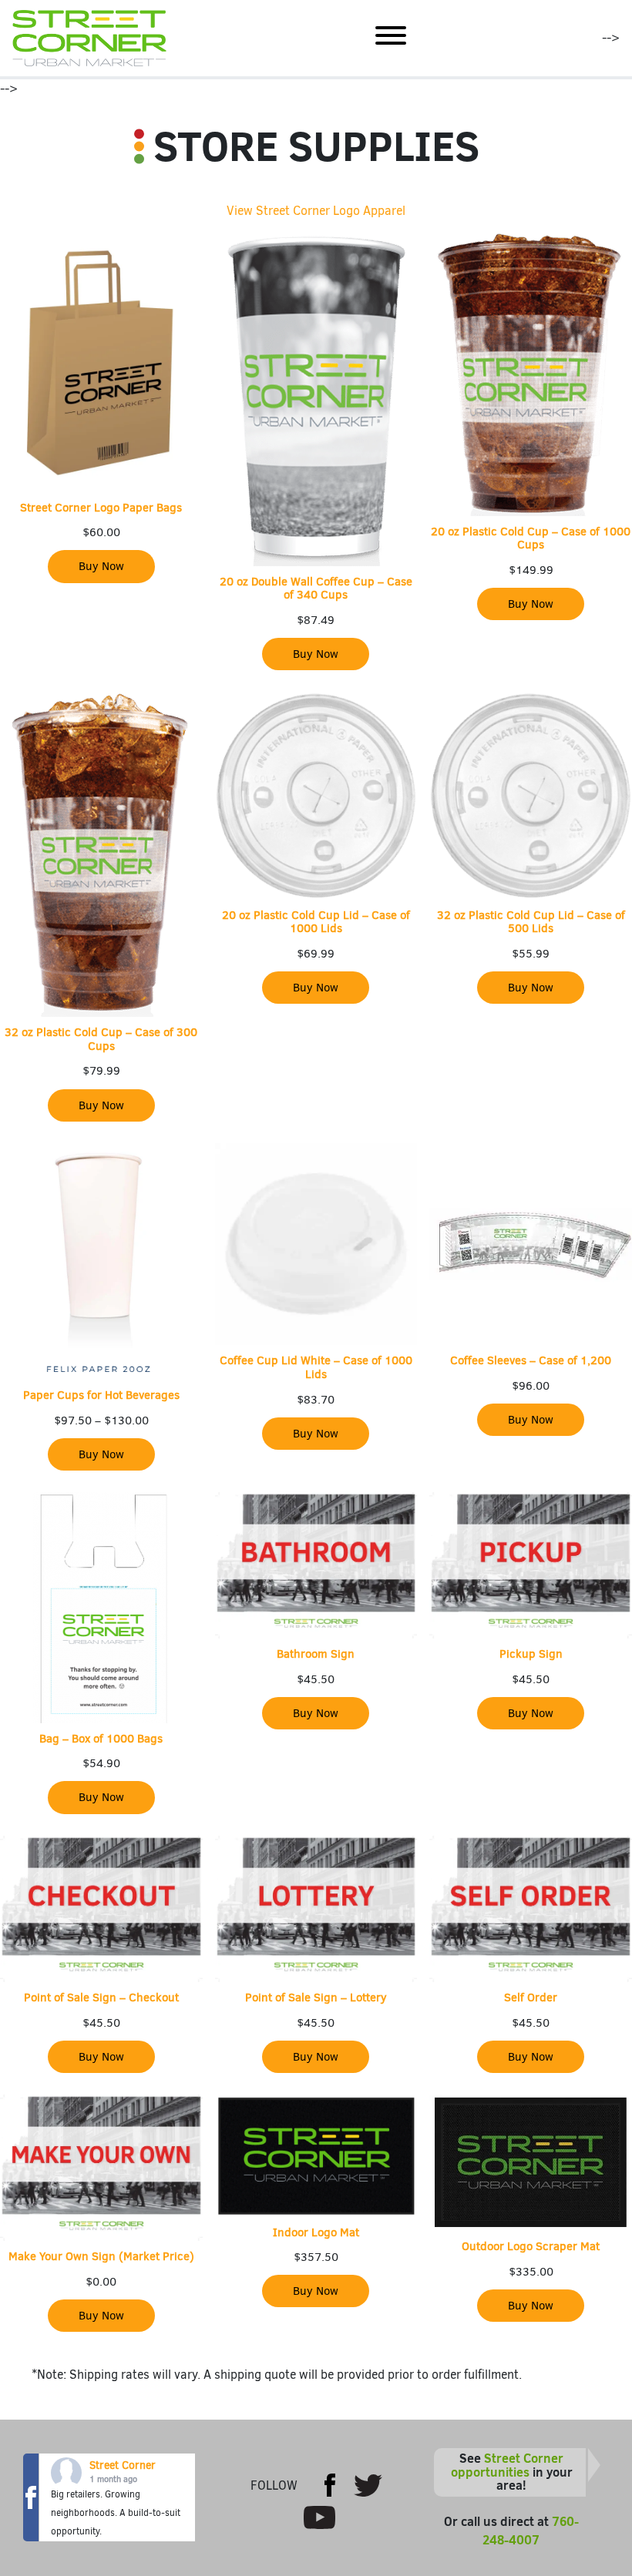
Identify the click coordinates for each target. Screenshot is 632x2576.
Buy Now (101, 566)
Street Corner (123, 2465)
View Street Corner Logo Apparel (316, 211)
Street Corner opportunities (508, 2465)
